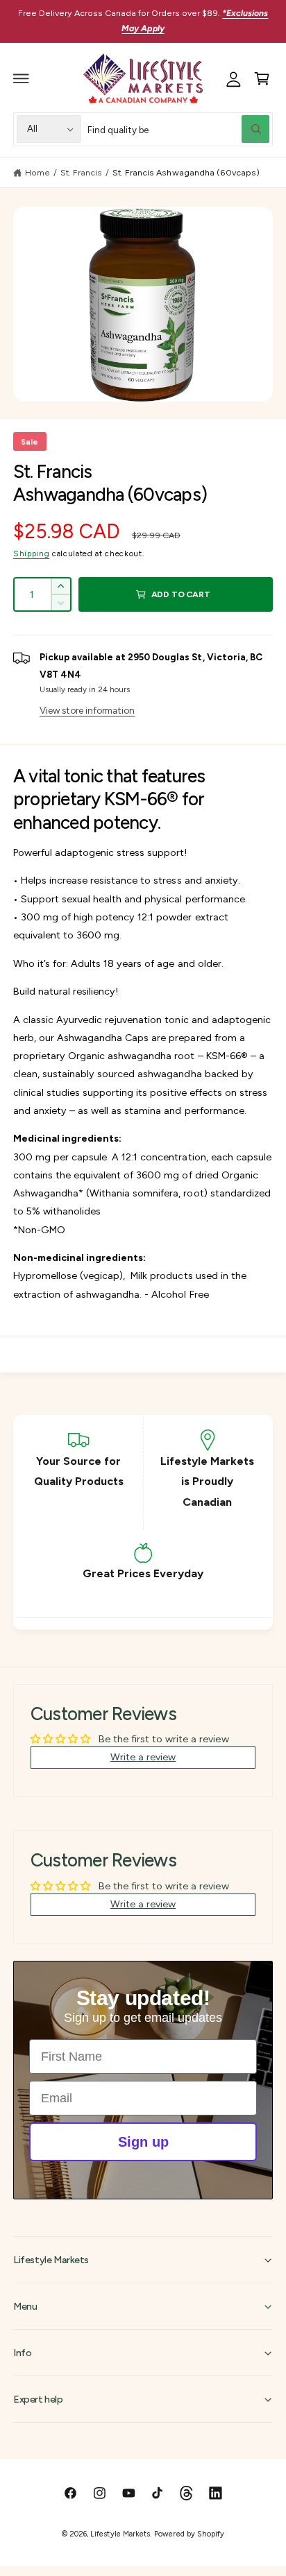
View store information (87, 710)
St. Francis (81, 172)
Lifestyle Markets (120, 2534)
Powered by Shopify (189, 2534)
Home (37, 172)
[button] (22, 78)
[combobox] (178, 129)
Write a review (143, 1757)
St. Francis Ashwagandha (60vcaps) (186, 172)
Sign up (143, 2142)
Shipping (31, 553)
